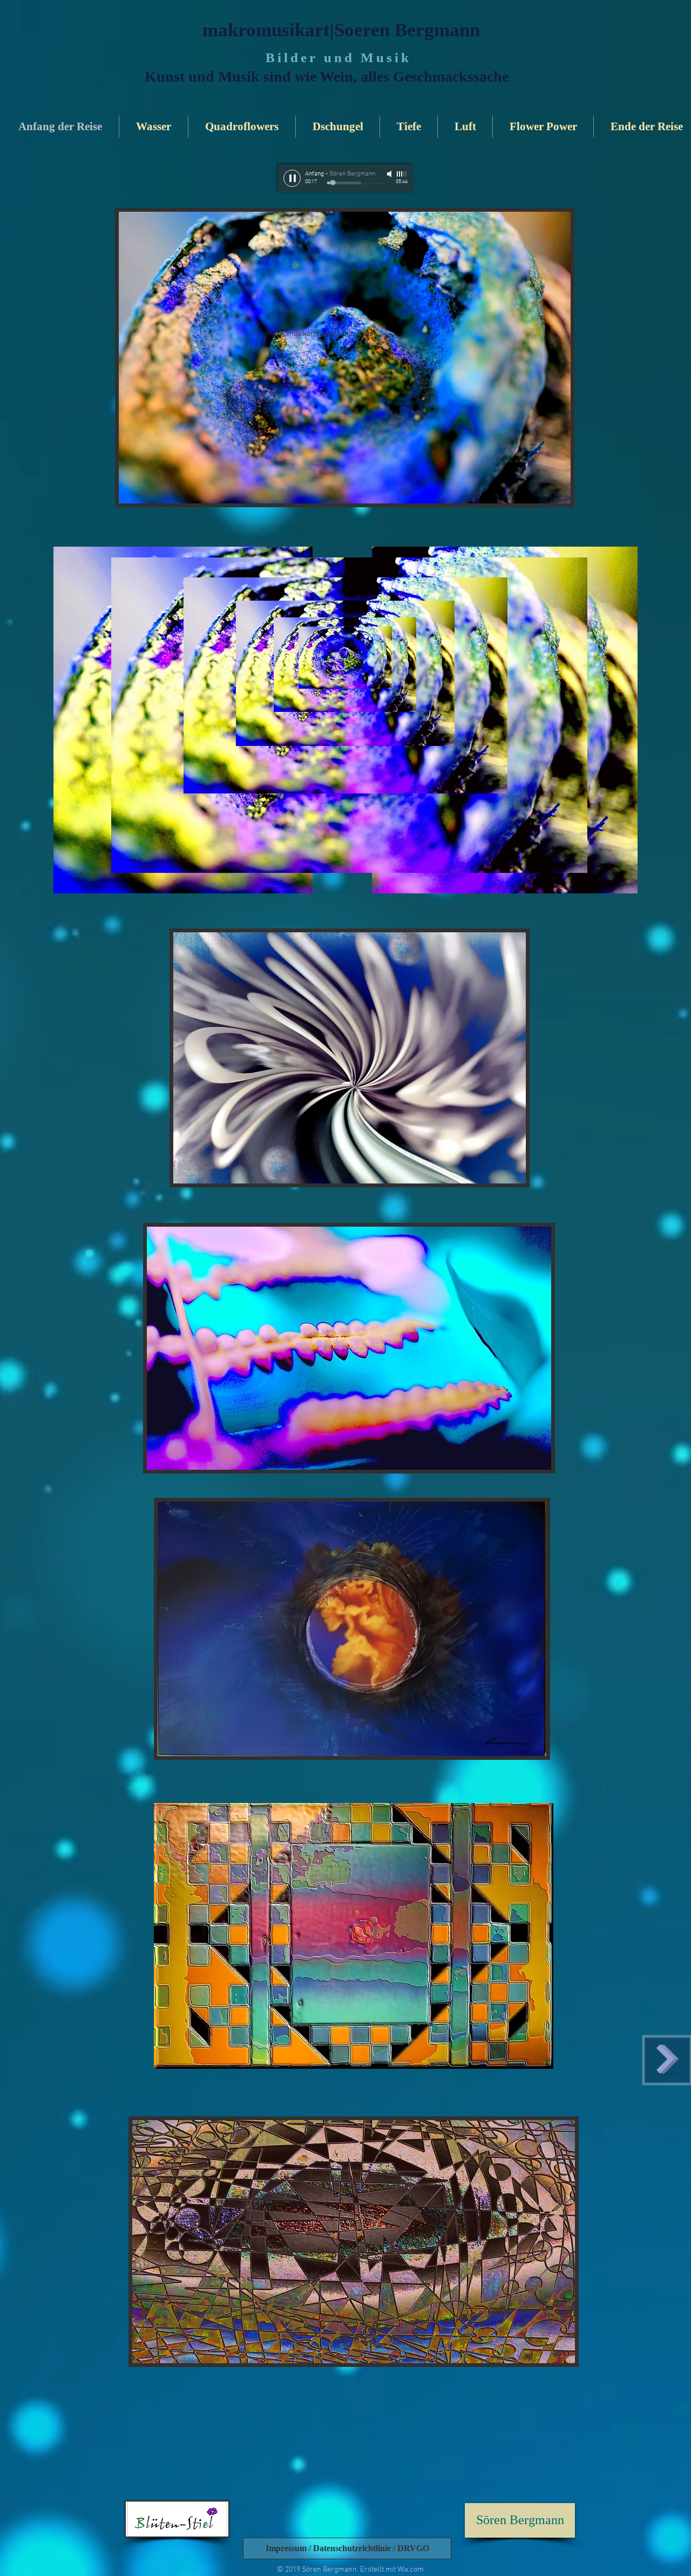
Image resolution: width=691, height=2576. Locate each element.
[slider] (402, 174)
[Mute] (390, 174)
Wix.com (411, 2570)
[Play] (292, 178)
